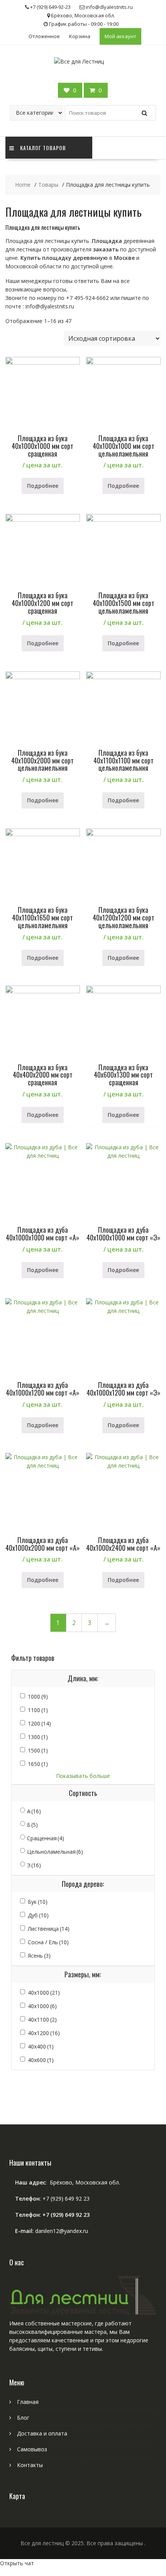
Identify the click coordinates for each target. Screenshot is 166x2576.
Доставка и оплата (42, 2433)
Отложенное (44, 36)
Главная (28, 2402)
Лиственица (49, 1929)
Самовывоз (32, 2449)
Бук (38, 1902)
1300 (38, 1737)
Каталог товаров (43, 148)
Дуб (38, 1915)
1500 (38, 1750)
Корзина (80, 36)
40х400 (41, 2046)
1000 (38, 1696)
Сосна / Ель (48, 1942)
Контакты (30, 2465)
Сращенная (46, 1838)
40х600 (41, 2060)
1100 (38, 1710)
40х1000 (42, 2006)
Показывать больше (83, 1776)
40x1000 (44, 1993)
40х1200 (44, 2033)
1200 (39, 1723)
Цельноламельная (55, 1852)
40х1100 (42, 2019)
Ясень (39, 1956)
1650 (38, 1764)
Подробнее (43, 486)
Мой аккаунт (120, 36)
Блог (23, 2418)
